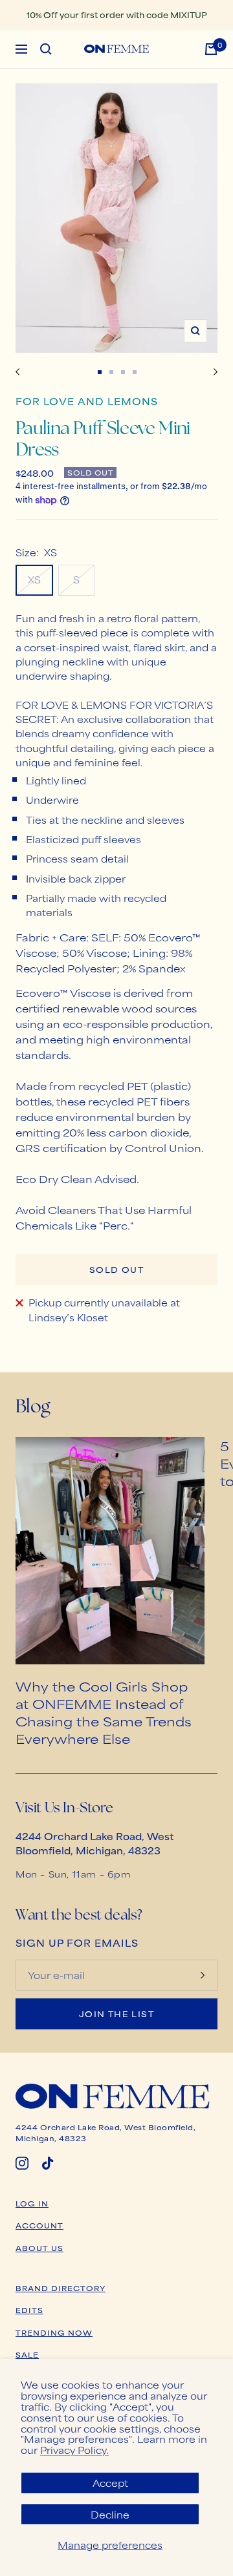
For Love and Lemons (87, 401)
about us (39, 2248)
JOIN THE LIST (116, 2014)
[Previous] (18, 372)
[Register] (203, 1975)
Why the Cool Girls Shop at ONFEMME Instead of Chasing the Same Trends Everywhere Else (104, 1712)
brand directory (61, 2288)
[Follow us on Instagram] (22, 2163)
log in (32, 2203)
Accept (110, 2483)
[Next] (216, 372)
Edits (29, 2310)
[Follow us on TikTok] (48, 2163)
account (39, 2225)
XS (34, 579)
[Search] (46, 49)
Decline (110, 2514)
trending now (54, 2332)
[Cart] (211, 49)
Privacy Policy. (74, 2450)
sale (27, 2354)
